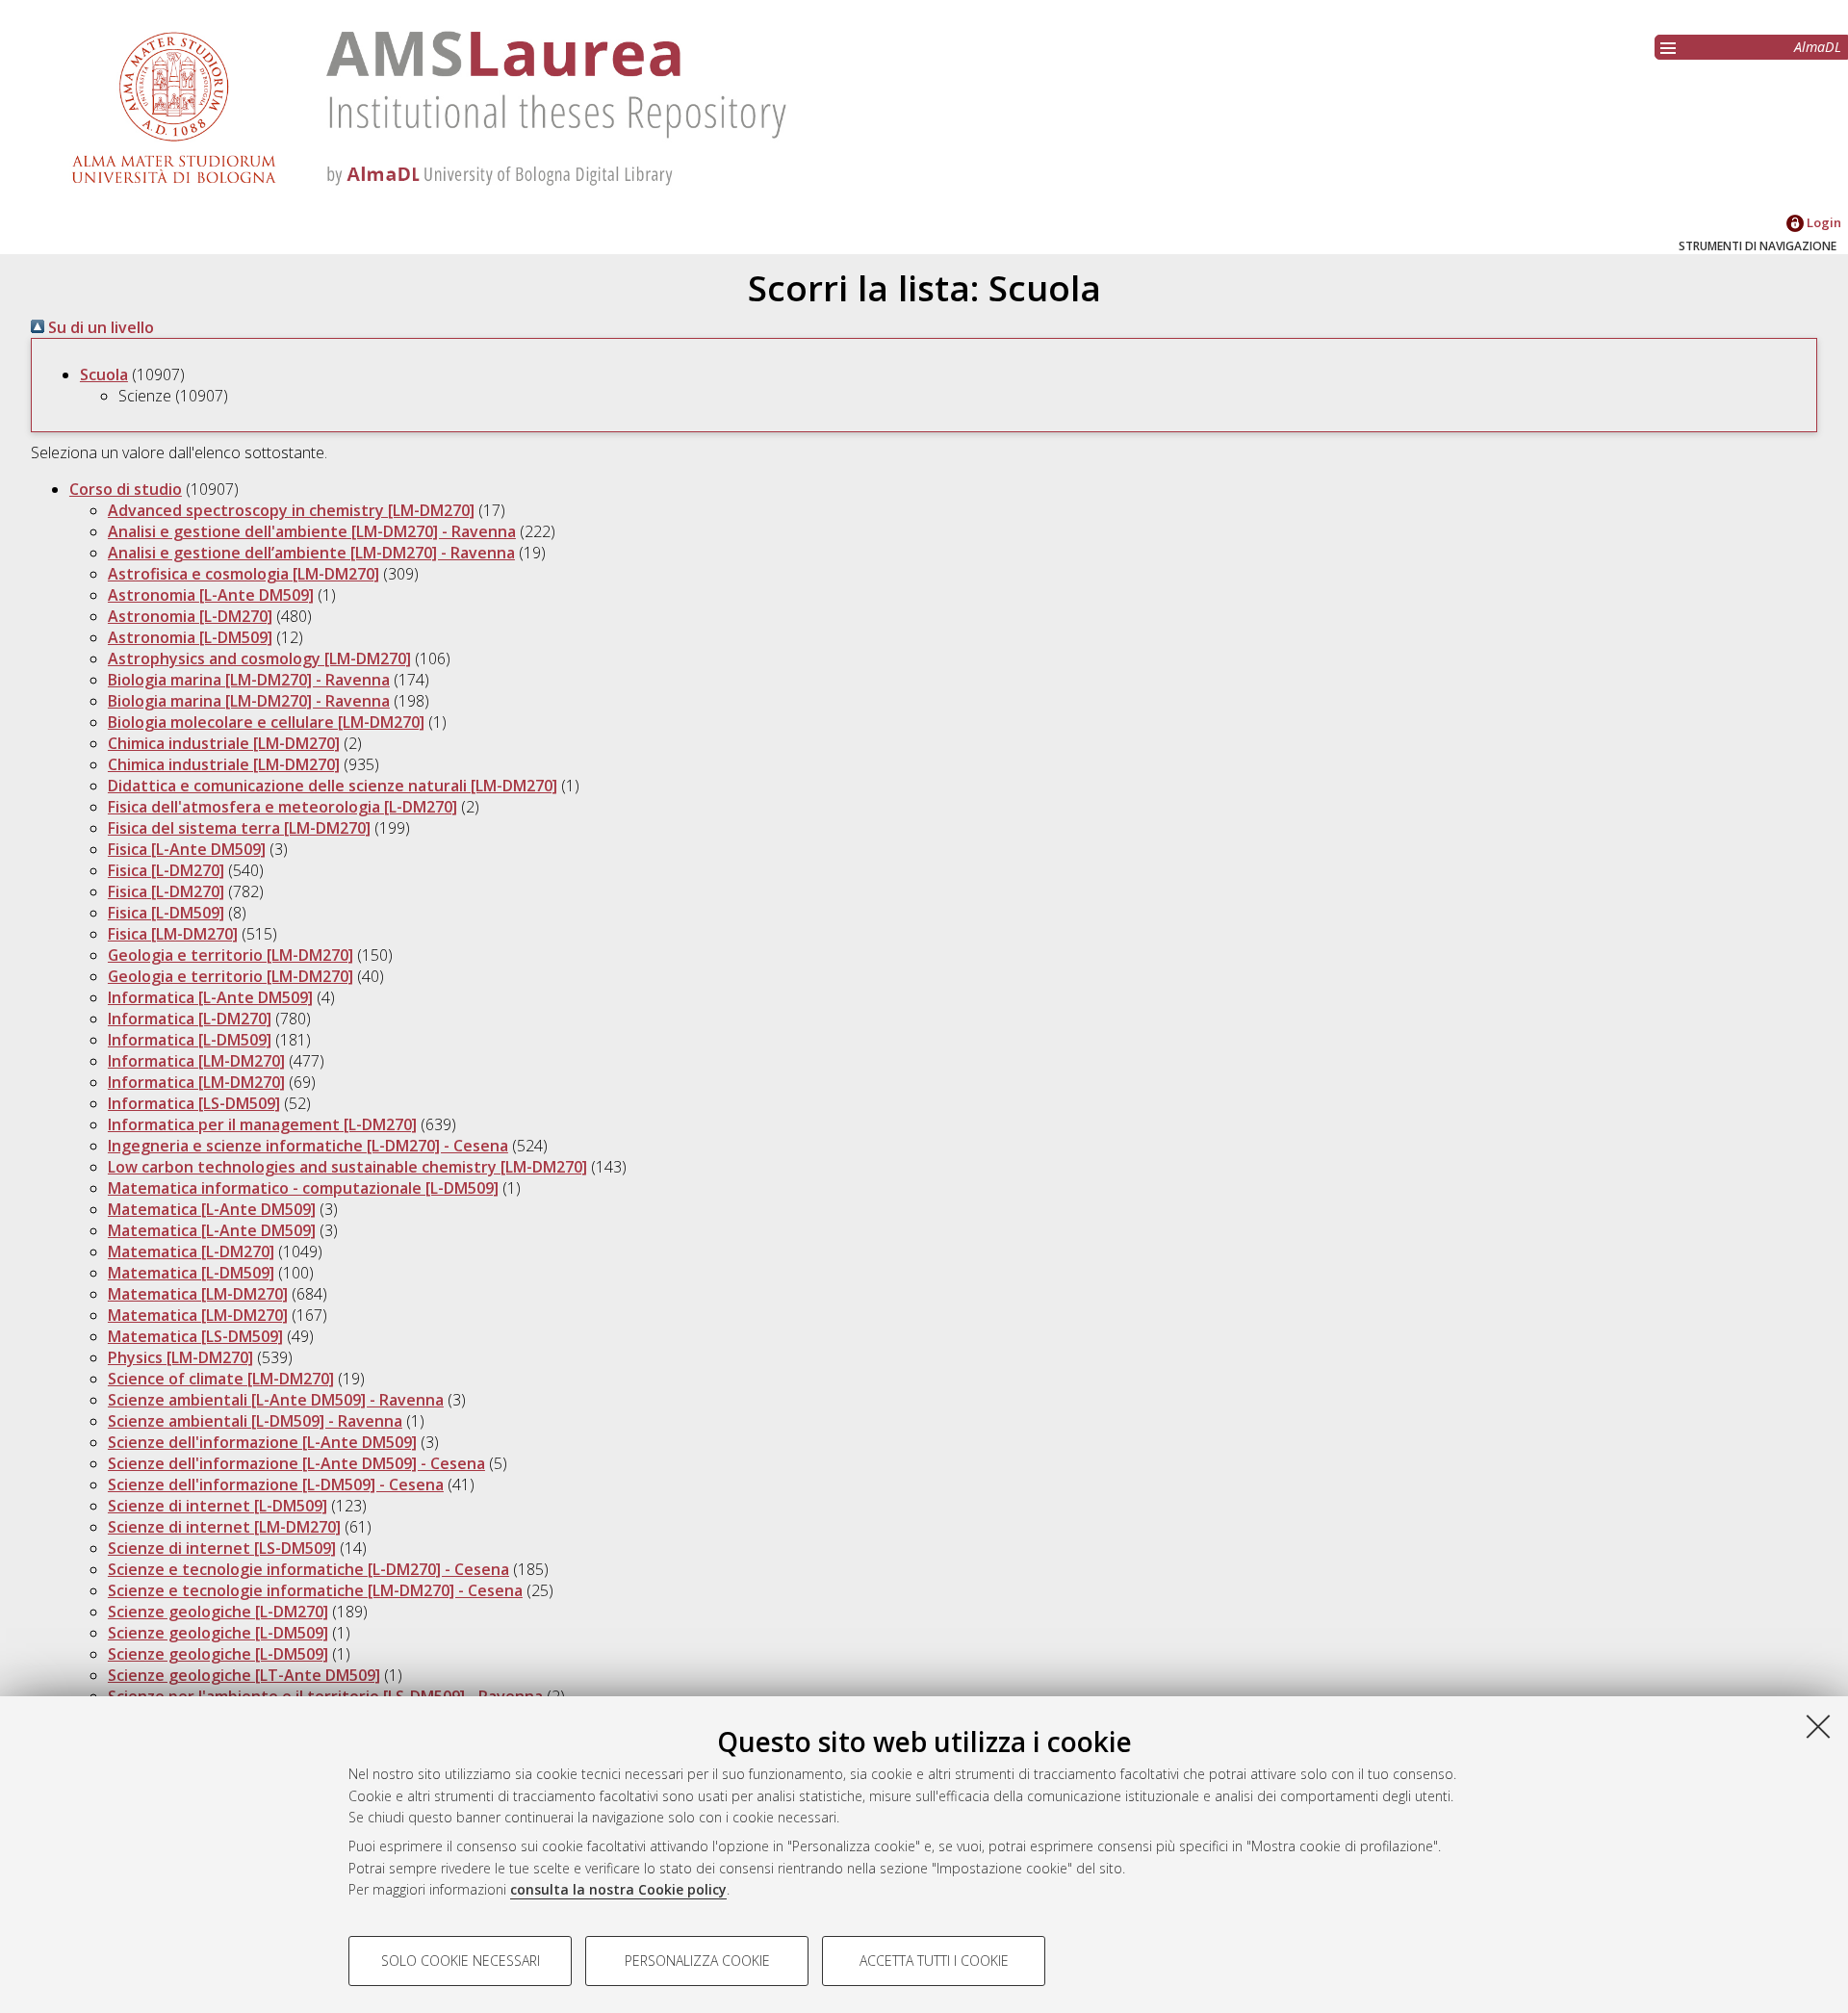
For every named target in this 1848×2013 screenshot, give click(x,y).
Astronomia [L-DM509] (190, 637)
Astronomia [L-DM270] (190, 616)
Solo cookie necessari (461, 1961)
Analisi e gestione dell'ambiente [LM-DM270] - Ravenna (312, 531)
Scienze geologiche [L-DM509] (218, 1633)
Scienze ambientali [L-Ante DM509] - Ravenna (276, 1400)
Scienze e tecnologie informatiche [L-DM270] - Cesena (308, 1569)
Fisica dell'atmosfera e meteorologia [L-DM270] (282, 807)
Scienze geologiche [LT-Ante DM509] (244, 1675)
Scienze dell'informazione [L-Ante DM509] (262, 1442)
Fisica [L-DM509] (166, 913)
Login (1822, 222)
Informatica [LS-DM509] (194, 1103)
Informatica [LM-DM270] (196, 1061)
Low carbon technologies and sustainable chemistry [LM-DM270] (347, 1167)
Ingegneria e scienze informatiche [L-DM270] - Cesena (308, 1146)
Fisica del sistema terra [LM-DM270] (239, 828)
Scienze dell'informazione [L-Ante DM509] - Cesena (296, 1463)
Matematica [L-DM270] (191, 1252)
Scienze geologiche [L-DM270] (218, 1612)
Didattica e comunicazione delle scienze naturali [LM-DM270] (333, 786)
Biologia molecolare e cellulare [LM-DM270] (266, 722)
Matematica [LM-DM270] (198, 1294)
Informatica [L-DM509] (190, 1040)
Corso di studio (126, 489)
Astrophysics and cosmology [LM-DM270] (259, 658)
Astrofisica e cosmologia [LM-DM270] (244, 574)
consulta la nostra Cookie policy (618, 1889)
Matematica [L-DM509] (191, 1273)
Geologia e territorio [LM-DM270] (231, 955)
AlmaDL (1818, 47)
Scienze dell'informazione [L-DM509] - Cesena (276, 1484)
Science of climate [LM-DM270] (221, 1379)
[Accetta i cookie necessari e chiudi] (1818, 1726)
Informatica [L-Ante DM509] (210, 997)
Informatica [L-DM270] (190, 1019)
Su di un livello (99, 327)
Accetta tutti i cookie (934, 1961)
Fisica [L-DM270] (166, 870)
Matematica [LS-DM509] (195, 1336)
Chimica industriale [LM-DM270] (224, 743)
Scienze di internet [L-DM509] (218, 1506)
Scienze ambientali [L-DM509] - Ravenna (255, 1421)
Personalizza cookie (697, 1961)
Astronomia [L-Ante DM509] (211, 595)
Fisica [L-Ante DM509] (187, 849)
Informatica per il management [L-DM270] (262, 1124)
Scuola (104, 374)
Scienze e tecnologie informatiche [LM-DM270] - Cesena (315, 1590)
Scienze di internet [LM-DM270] (224, 1527)
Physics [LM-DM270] (180, 1357)
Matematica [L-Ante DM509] (212, 1209)
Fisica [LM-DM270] (173, 934)
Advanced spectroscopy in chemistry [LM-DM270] (291, 510)
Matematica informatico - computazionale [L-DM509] (303, 1188)
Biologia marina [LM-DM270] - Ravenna (249, 680)
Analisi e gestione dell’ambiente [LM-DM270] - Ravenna (311, 553)
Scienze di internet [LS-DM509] (222, 1548)
